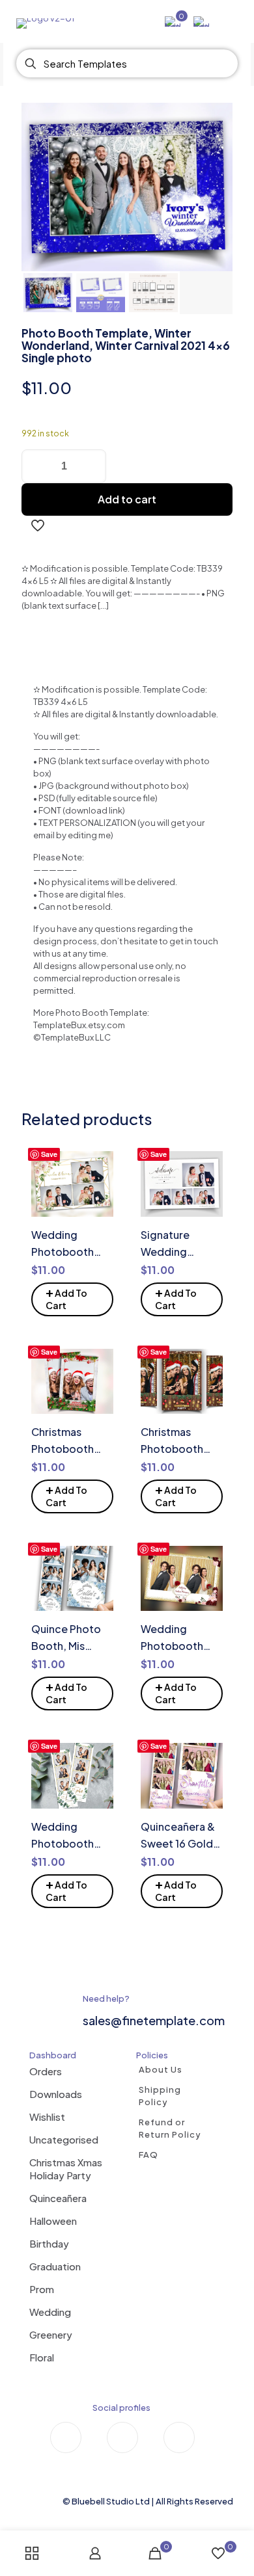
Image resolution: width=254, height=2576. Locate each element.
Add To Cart (66, 1297)
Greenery (51, 2334)
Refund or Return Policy (170, 2128)
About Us (161, 2069)
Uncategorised (64, 2139)
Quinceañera (58, 2198)
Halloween (53, 2221)
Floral (42, 2357)
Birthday (49, 2243)
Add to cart (127, 499)
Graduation (55, 2266)
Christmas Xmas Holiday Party (66, 2169)
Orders (46, 2071)
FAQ (148, 2155)
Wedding (50, 2312)
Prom (42, 2289)
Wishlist (47, 2117)
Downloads (56, 2094)
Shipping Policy (160, 2096)
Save (49, 1154)
